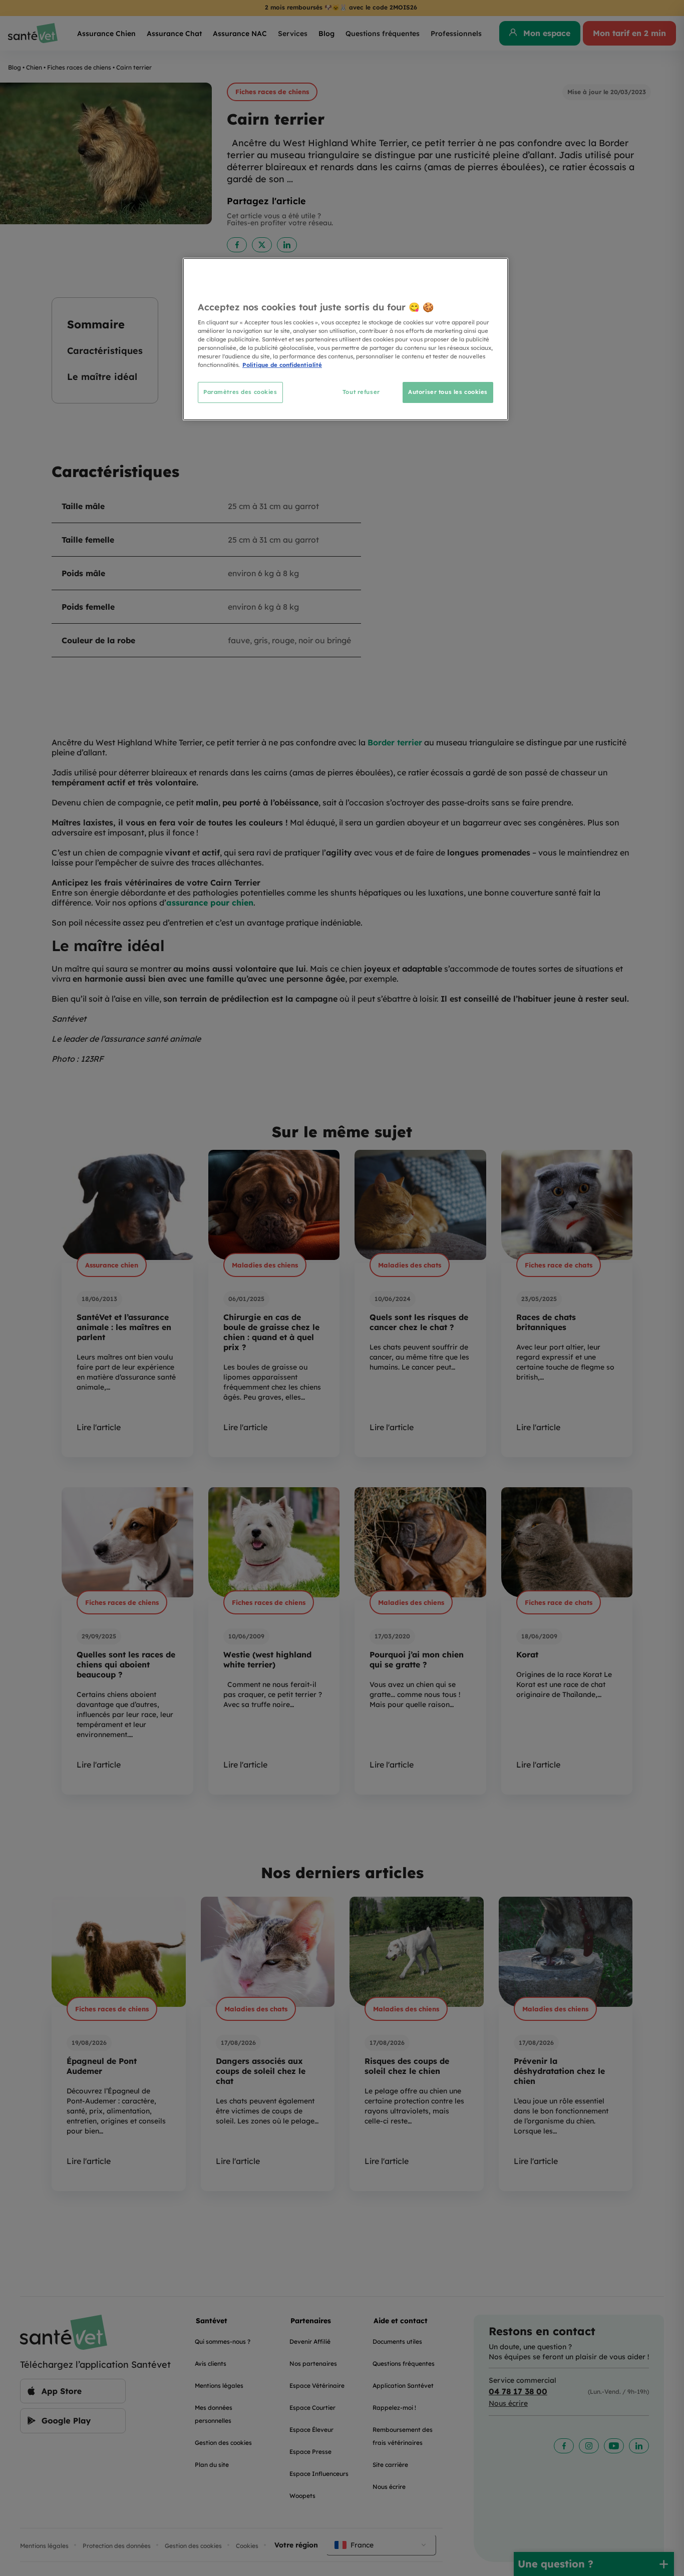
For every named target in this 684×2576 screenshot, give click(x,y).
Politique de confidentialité (282, 365)
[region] (346, 339)
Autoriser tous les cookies (448, 392)
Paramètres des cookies (240, 392)
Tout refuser (361, 392)
